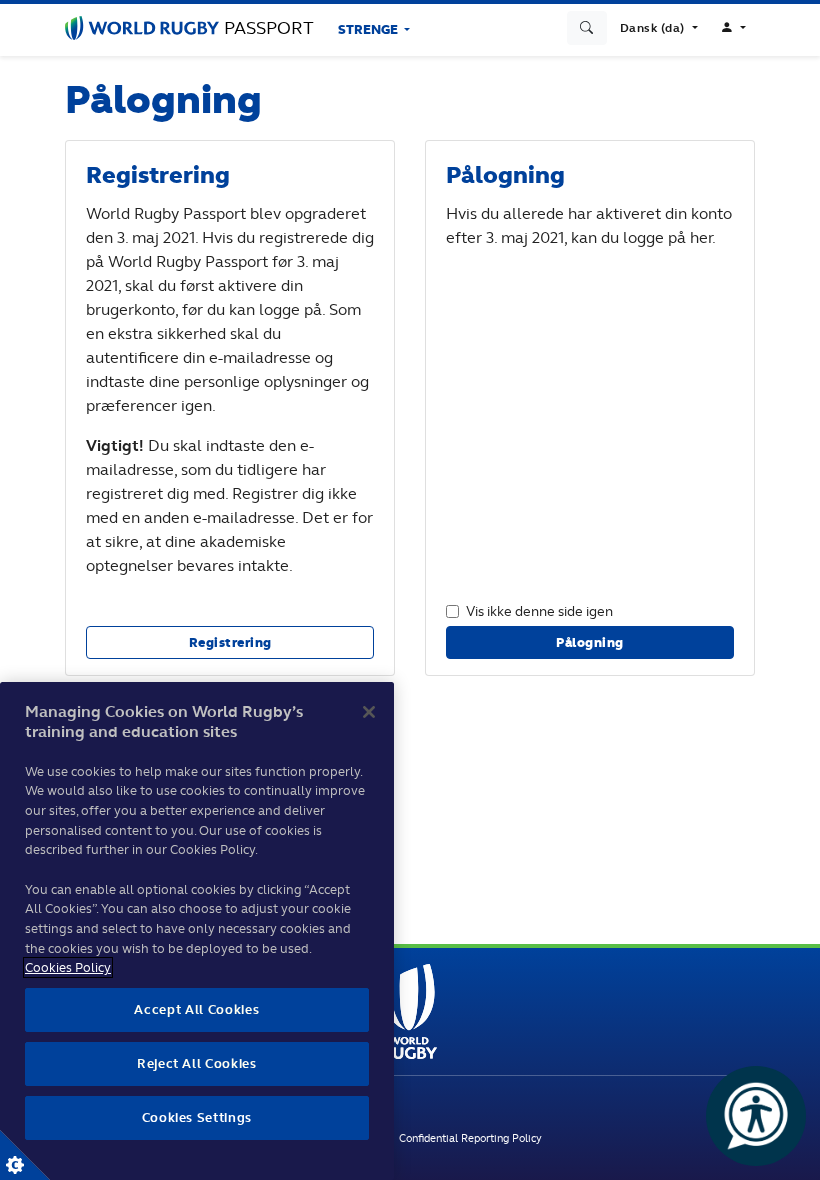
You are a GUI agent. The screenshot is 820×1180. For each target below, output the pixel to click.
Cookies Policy (68, 967)
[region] (197, 931)
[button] (659, 28)
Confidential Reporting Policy (470, 1138)
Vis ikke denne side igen (539, 610)
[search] (587, 28)
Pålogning (590, 642)
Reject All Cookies (197, 1063)
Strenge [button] (369, 29)
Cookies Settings (25, 1155)
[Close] (369, 712)
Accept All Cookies (196, 1009)
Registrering (230, 642)
